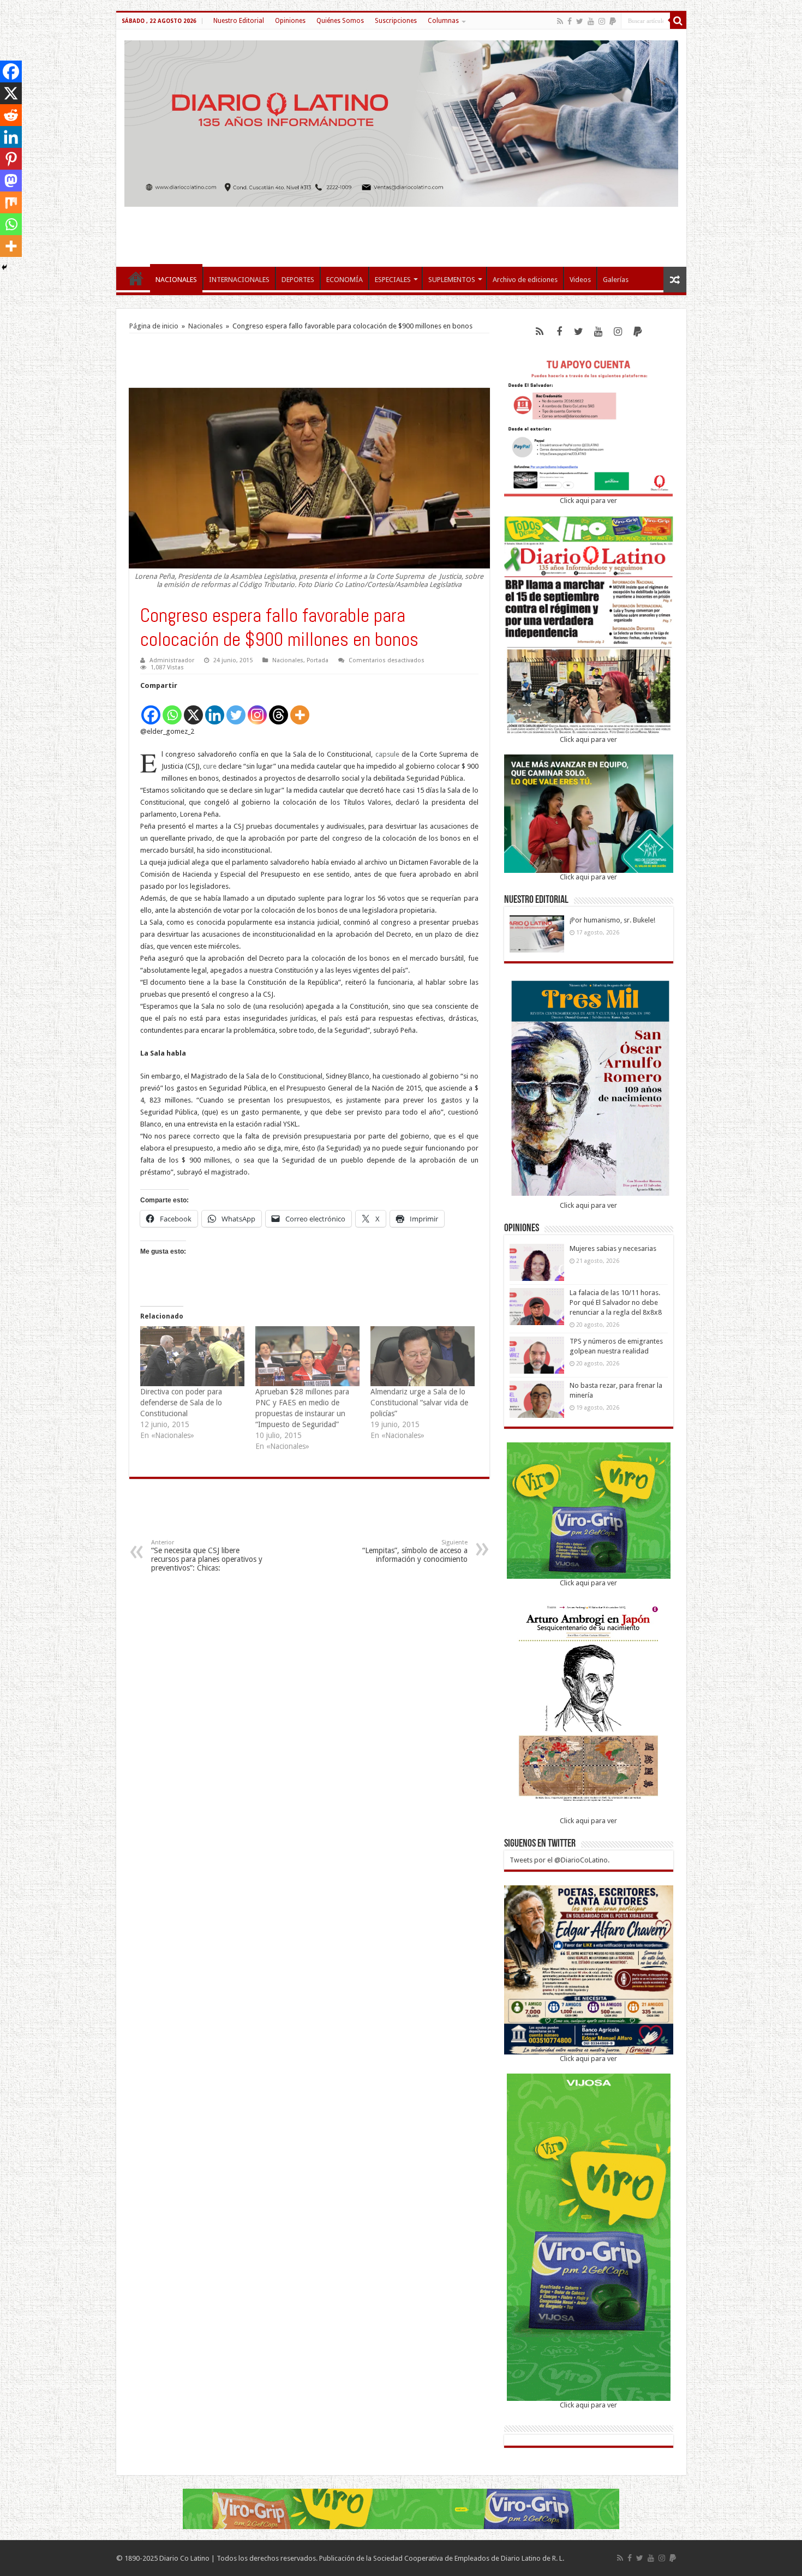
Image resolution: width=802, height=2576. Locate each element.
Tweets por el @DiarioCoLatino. (559, 1860)
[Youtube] (591, 21)
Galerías (616, 280)
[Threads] (279, 709)
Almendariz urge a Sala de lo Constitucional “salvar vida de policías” (419, 1403)
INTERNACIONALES (239, 280)
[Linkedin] (215, 709)
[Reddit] (11, 115)
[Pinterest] (11, 159)
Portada (318, 660)
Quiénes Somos (340, 21)
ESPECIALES (393, 280)
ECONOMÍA (345, 280)
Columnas (443, 21)
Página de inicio (154, 326)
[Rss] (560, 21)
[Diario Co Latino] (401, 122)
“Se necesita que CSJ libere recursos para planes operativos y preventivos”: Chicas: (207, 1556)
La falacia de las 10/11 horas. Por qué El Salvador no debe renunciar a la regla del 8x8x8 (616, 1302)
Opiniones (290, 21)
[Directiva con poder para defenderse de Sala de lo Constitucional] (192, 1356)
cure (210, 766)
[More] (300, 709)
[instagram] (602, 21)
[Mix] (11, 202)
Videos (580, 280)
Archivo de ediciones (525, 280)
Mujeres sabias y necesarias (613, 1248)
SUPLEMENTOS (452, 280)
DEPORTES (298, 280)
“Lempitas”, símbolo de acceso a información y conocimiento (415, 1551)
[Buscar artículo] (678, 21)
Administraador (172, 660)
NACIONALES (176, 280)
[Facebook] (570, 21)
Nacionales (205, 326)
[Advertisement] (401, 231)
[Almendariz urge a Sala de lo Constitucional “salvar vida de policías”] (423, 1356)
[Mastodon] (11, 181)
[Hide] (4, 267)
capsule (387, 754)
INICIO (136, 278)
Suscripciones (396, 21)
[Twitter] (580, 21)
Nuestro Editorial (239, 21)
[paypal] (613, 21)
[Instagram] (257, 709)
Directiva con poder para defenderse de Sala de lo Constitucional (181, 1403)
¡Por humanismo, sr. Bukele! (612, 920)
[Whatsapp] (172, 709)
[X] (193, 709)
